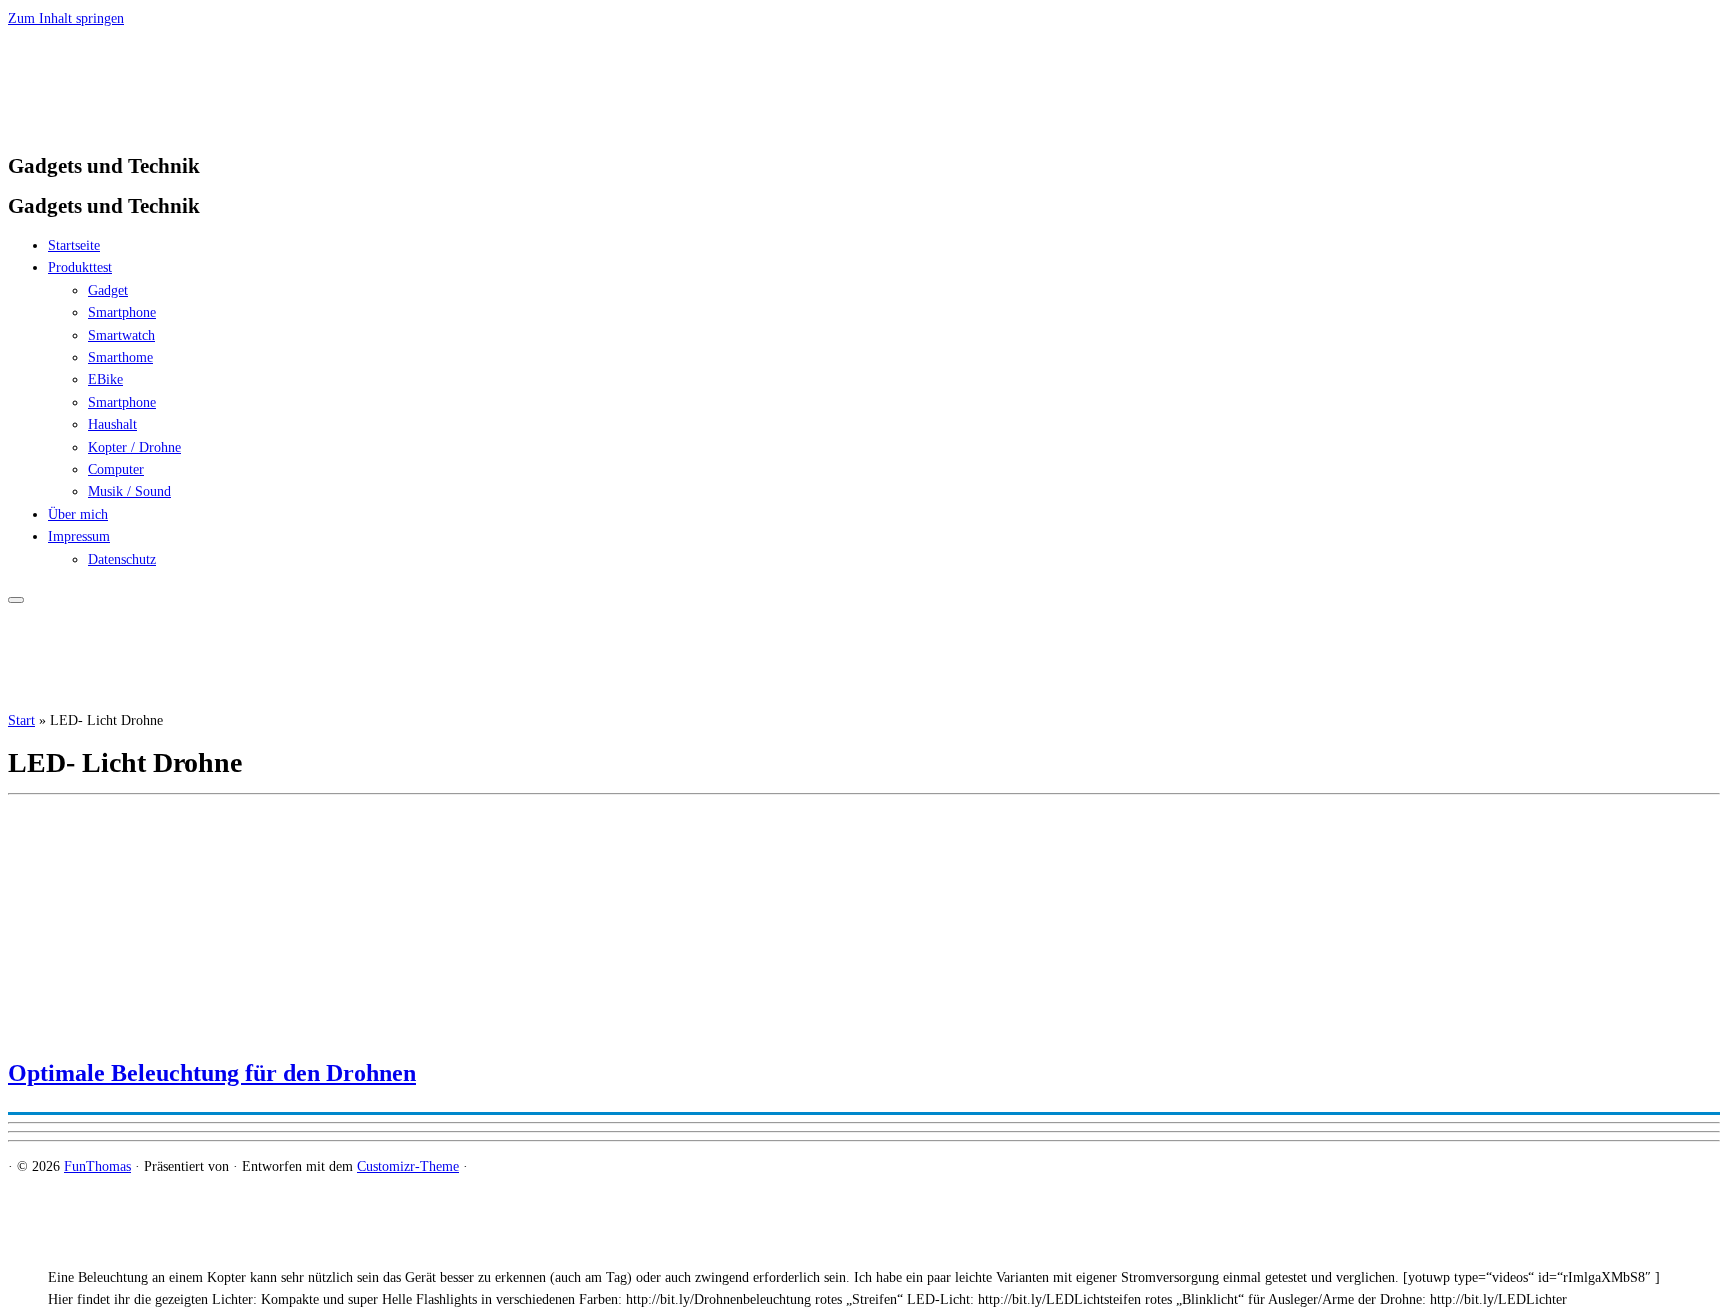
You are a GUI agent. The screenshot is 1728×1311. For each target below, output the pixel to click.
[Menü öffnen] (16, 600)
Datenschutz (122, 559)
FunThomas (97, 1166)
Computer (116, 469)
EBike (105, 379)
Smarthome (120, 357)
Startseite (74, 245)
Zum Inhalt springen (66, 18)
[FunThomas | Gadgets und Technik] (133, 125)
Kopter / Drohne (134, 447)
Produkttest (80, 267)
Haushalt (112, 424)
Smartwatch (121, 335)
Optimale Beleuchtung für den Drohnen (212, 1073)
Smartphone (122, 312)
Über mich (78, 514)
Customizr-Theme (408, 1166)
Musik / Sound (129, 491)
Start (21, 720)
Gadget (108, 290)
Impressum (79, 536)
